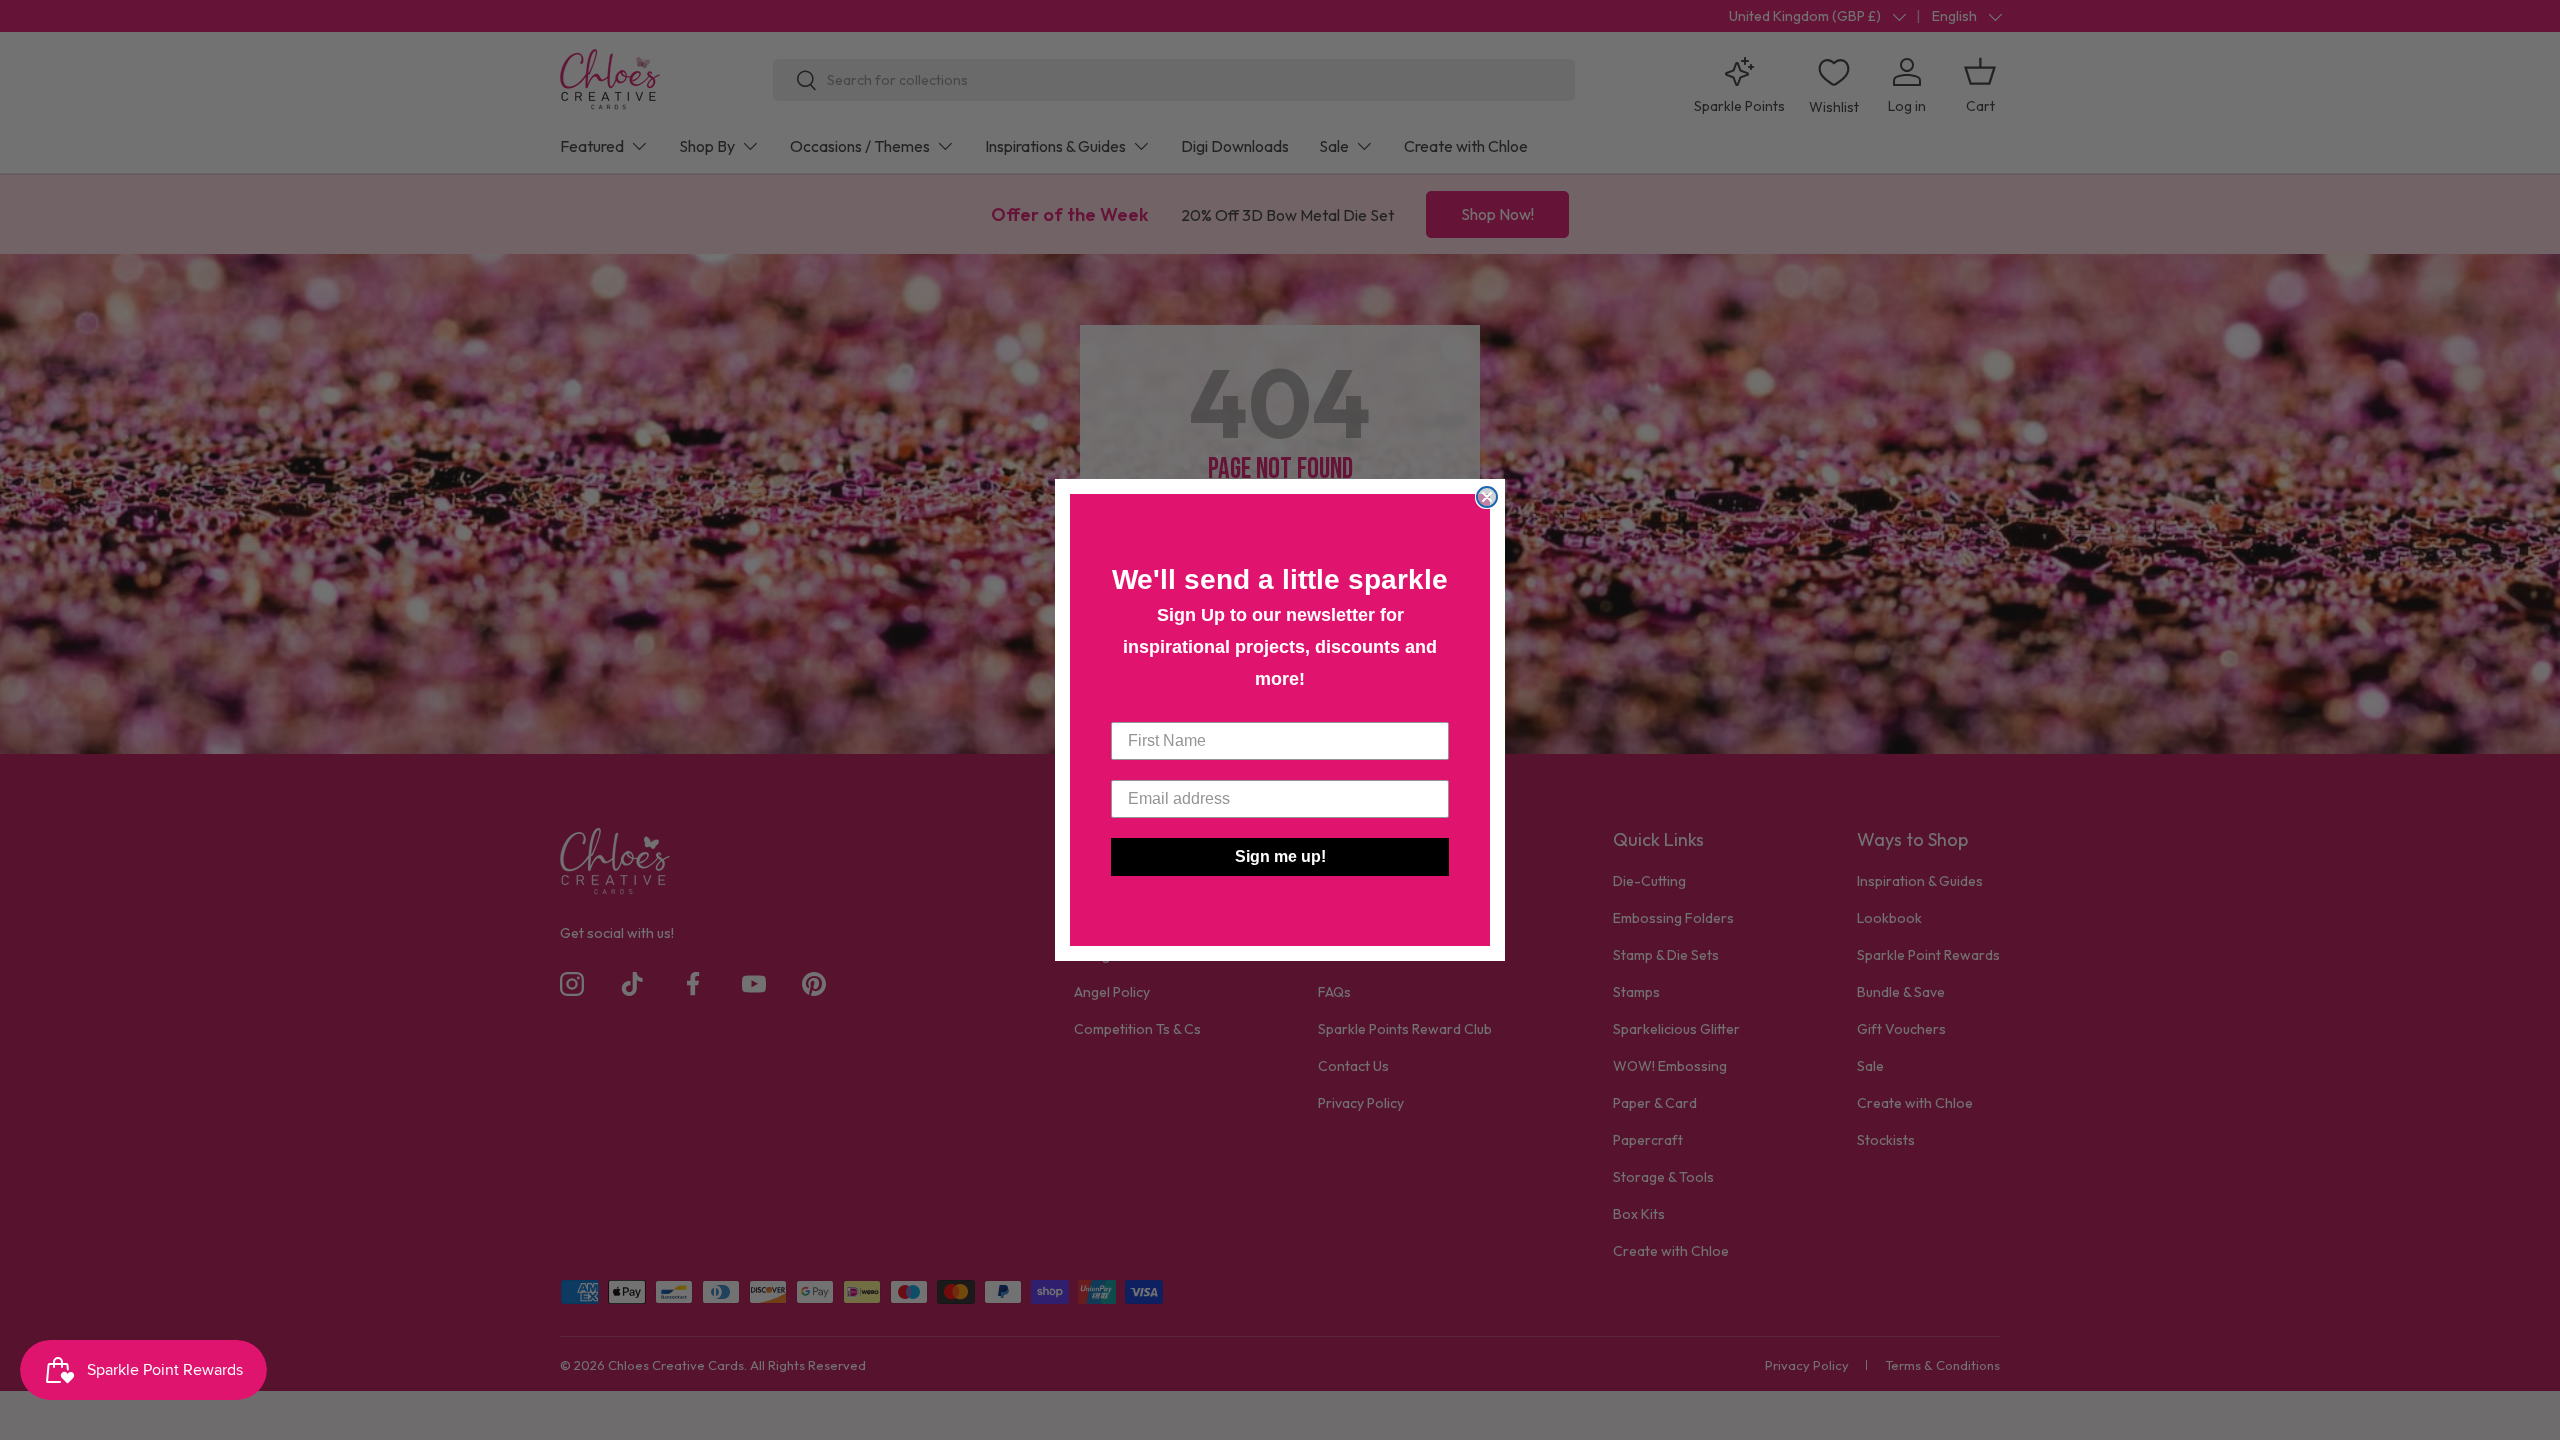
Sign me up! (1280, 856)
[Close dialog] (1487, 497)
